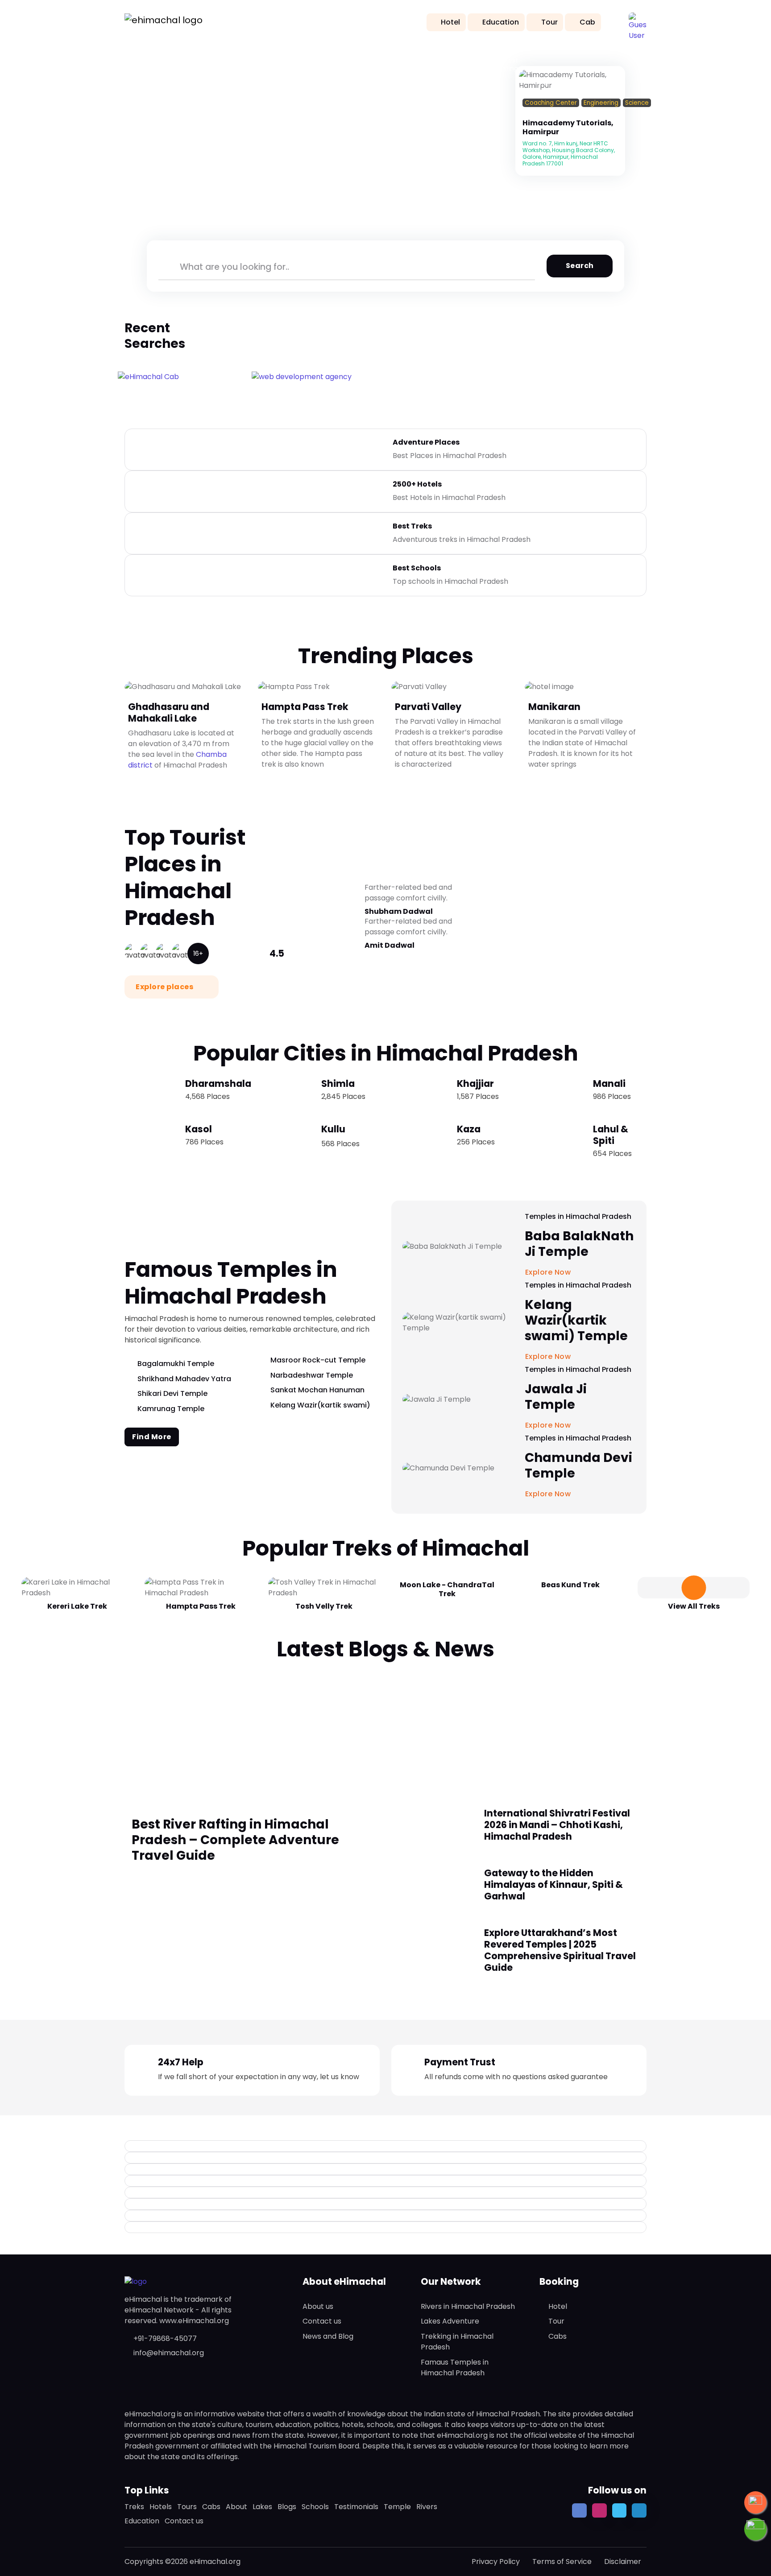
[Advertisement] (385, 1730)
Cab (587, 22)
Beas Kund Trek (570, 1585)
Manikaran (554, 706)
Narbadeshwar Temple (312, 1375)
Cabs (558, 2336)
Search (580, 266)
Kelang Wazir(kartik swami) (320, 1405)
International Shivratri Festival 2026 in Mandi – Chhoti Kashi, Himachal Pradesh (557, 1825)
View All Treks (694, 1606)
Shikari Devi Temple (172, 1393)
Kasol (199, 1129)
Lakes (262, 2507)
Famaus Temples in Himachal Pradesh (455, 2368)
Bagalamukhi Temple (176, 1364)
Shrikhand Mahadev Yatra (184, 1379)
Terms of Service (562, 2562)
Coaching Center (551, 103)
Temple (397, 2507)
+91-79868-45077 (165, 2339)
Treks (134, 2507)
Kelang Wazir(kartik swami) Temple (576, 1320)
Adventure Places (426, 442)
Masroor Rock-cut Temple (318, 1360)
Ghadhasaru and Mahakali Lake (169, 712)
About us (318, 2306)
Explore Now (549, 1494)
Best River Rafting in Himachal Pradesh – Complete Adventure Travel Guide (235, 1840)
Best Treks (412, 526)
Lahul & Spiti (611, 1135)
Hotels (161, 2507)
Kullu (333, 1129)
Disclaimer (623, 2562)
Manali (609, 1084)
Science (637, 103)
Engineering (601, 103)
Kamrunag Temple (171, 1409)
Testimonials (356, 2507)
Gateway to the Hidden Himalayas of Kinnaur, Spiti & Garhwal (553, 1885)
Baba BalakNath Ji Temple (579, 1244)
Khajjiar (475, 1084)
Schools (315, 2507)
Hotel (450, 22)
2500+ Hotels (417, 484)
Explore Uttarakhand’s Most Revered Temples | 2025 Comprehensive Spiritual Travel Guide (560, 1950)
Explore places (165, 987)
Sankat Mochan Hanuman (317, 1390)
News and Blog (328, 2336)
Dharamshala (218, 1084)
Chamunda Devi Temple (578, 1466)
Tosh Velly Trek (324, 1606)
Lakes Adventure (450, 2321)
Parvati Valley (428, 706)
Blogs (287, 2507)
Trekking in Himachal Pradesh (457, 2342)
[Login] (525, 114)
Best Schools (417, 568)
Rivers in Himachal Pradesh (468, 2306)
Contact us (322, 2321)
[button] (638, 21)
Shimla (338, 1084)
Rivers (427, 2507)
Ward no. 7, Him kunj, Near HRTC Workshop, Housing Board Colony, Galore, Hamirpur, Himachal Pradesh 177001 (569, 153)
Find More (152, 1437)
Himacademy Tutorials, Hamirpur (568, 127)
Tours (187, 2507)
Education (501, 22)
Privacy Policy (496, 2562)
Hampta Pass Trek (305, 706)
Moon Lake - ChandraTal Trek (447, 1589)
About (236, 2507)
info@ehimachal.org (169, 2353)
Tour (549, 22)
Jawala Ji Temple (556, 1397)
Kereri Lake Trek (77, 1606)
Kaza (469, 1129)
